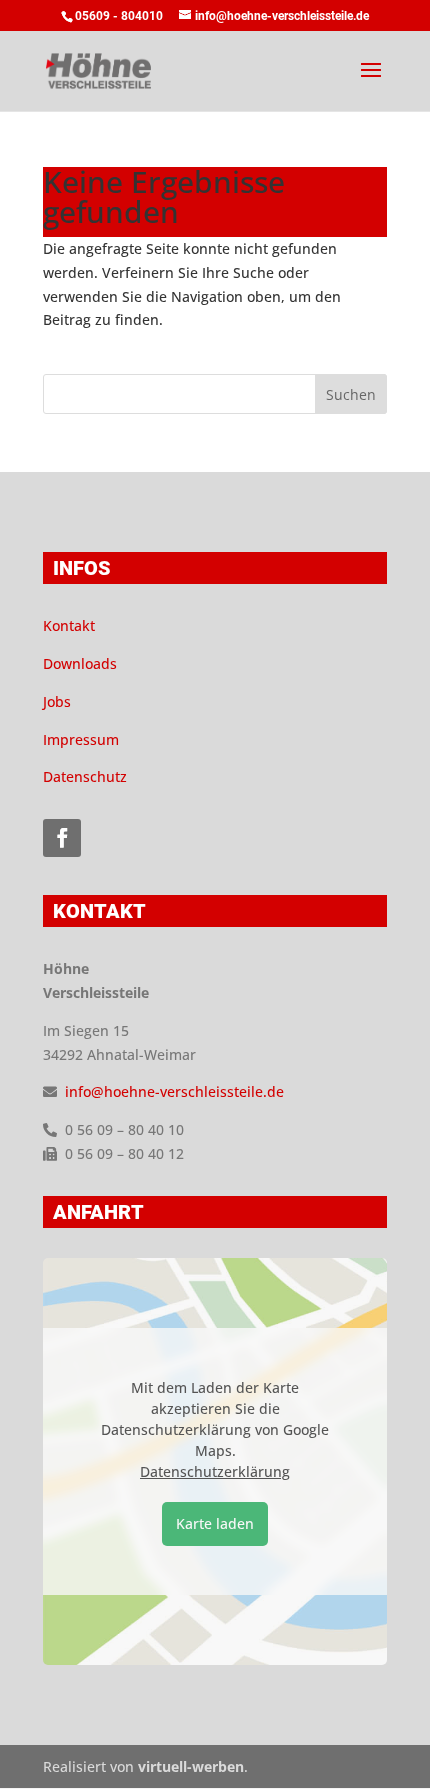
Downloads (80, 663)
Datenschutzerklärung (215, 1471)
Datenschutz (85, 776)
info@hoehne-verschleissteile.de (174, 1091)
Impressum (81, 739)
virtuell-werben (191, 1766)
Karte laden (215, 1523)
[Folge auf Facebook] (62, 838)
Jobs (57, 701)
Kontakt (69, 625)
